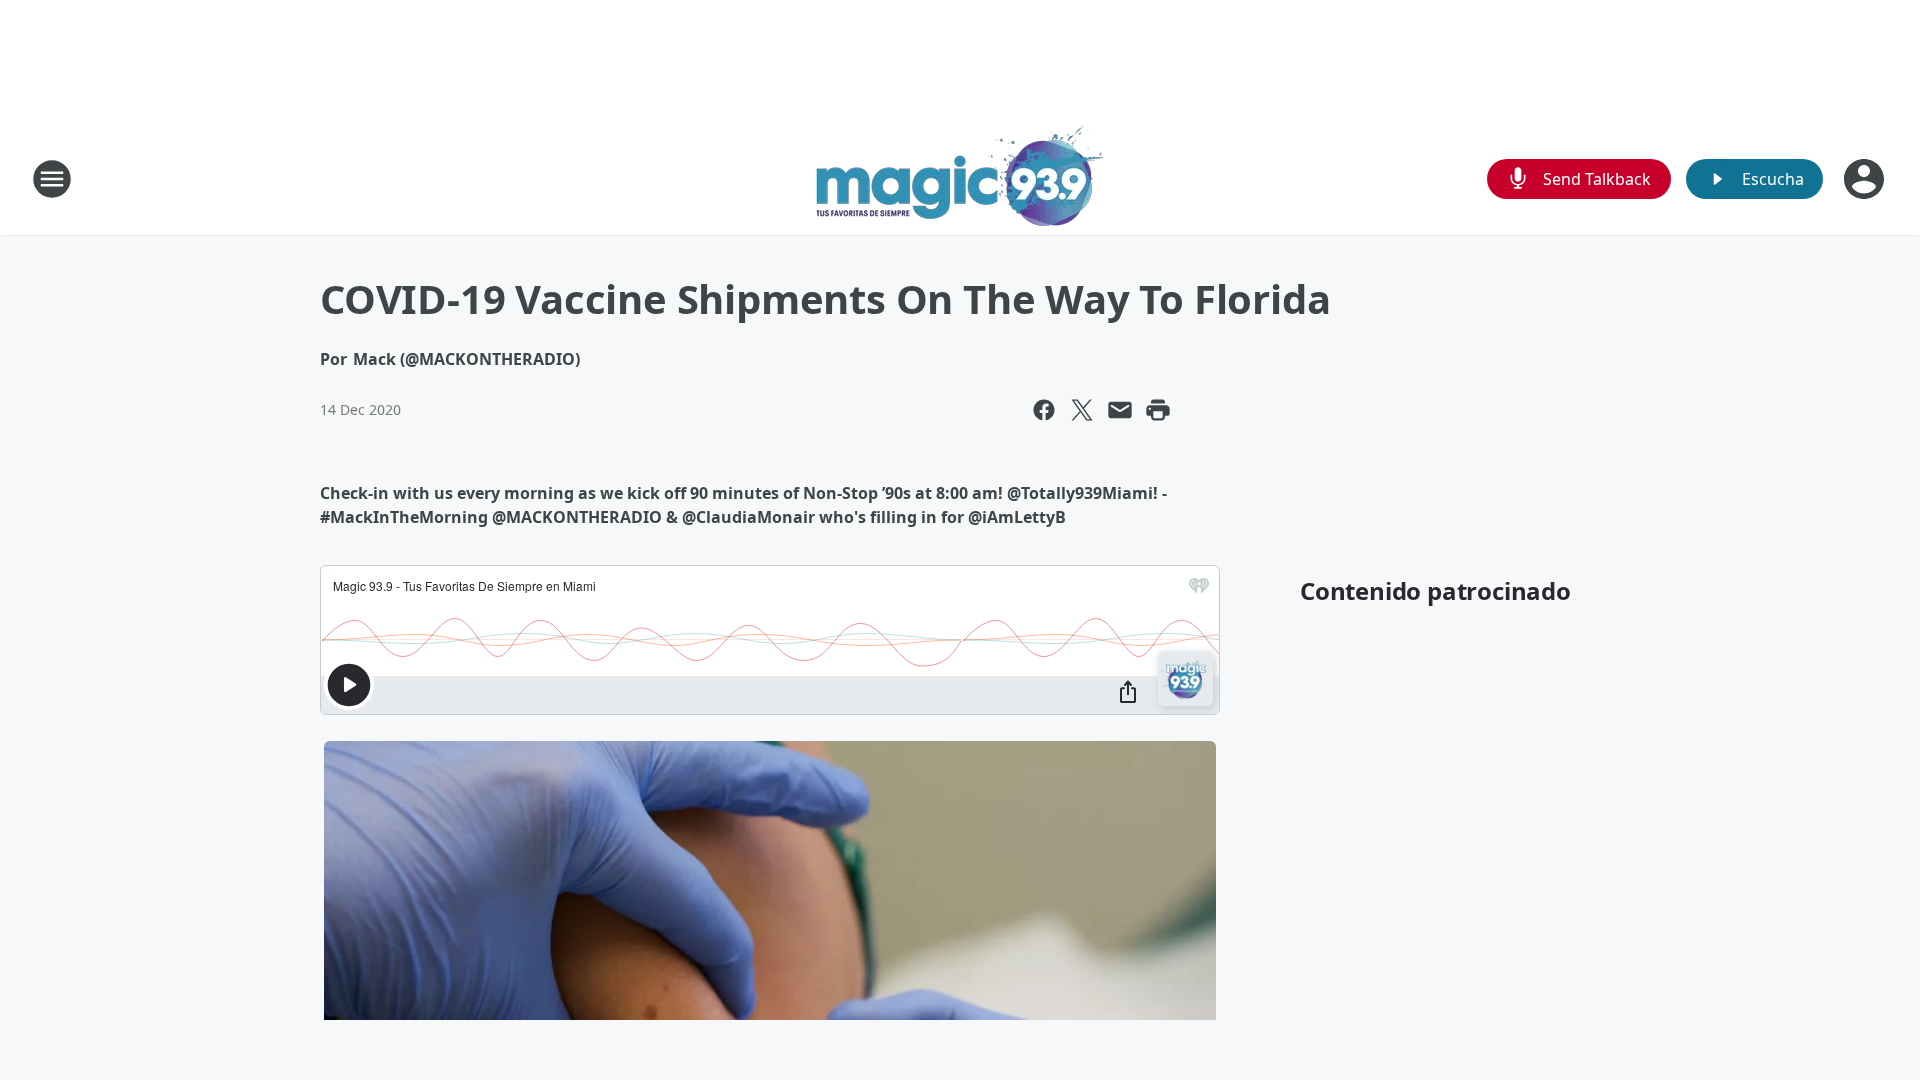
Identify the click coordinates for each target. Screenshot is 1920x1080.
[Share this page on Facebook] (1044, 410)
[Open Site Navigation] (52, 179)
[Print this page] (1158, 410)
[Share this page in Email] (1120, 410)
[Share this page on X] (1082, 410)
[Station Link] (960, 178)
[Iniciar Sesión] (1866, 179)
